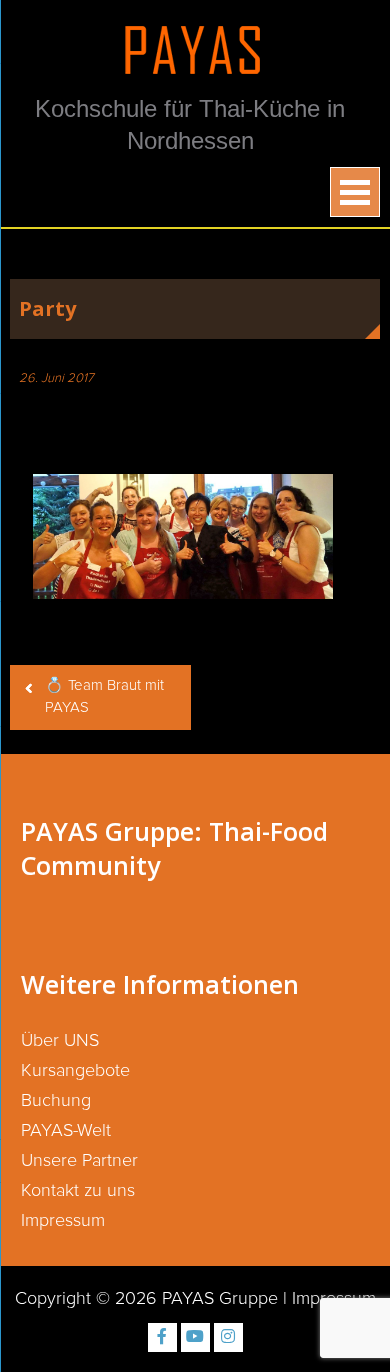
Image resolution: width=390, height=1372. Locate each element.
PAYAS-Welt (66, 1131)
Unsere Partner (79, 1161)
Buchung (56, 1101)
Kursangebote (75, 1071)
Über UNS (60, 1041)
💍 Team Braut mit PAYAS (104, 697)
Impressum (63, 1221)
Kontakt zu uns (78, 1191)
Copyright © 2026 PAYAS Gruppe (146, 1299)
